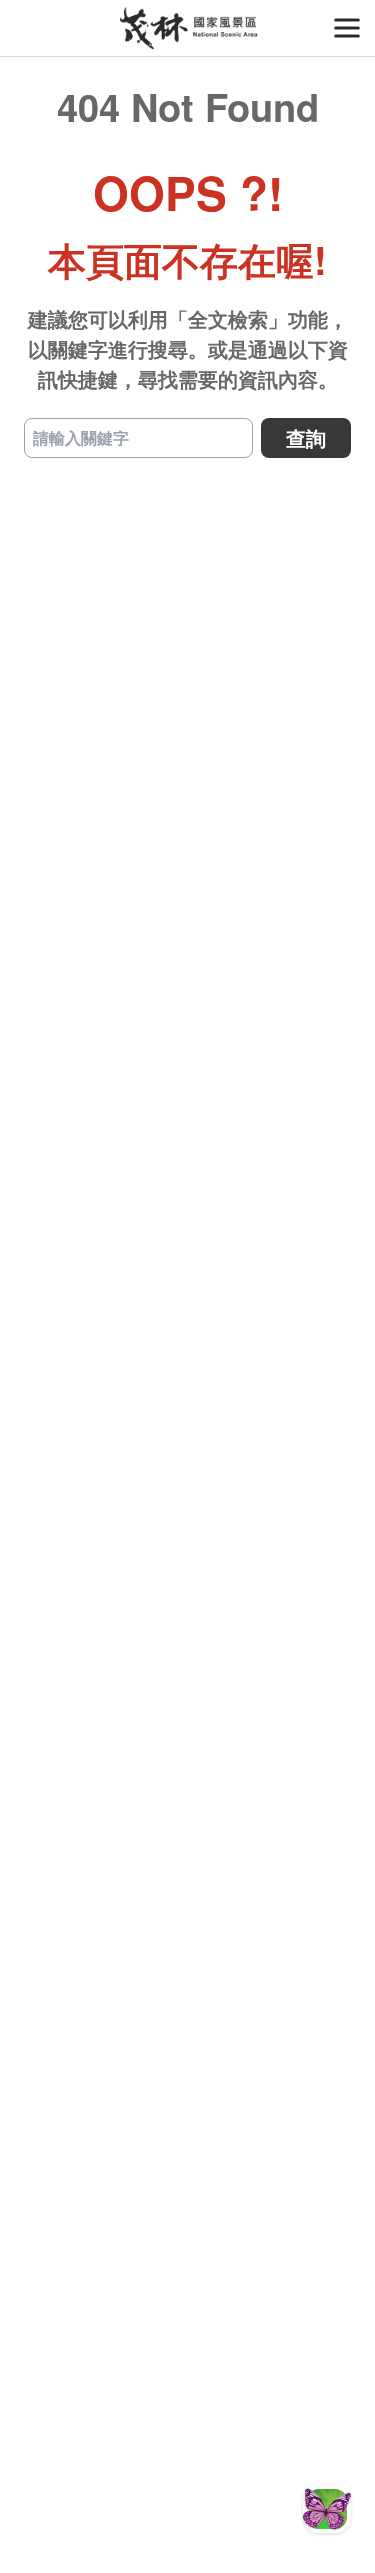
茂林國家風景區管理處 (187, 28)
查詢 (306, 437)
